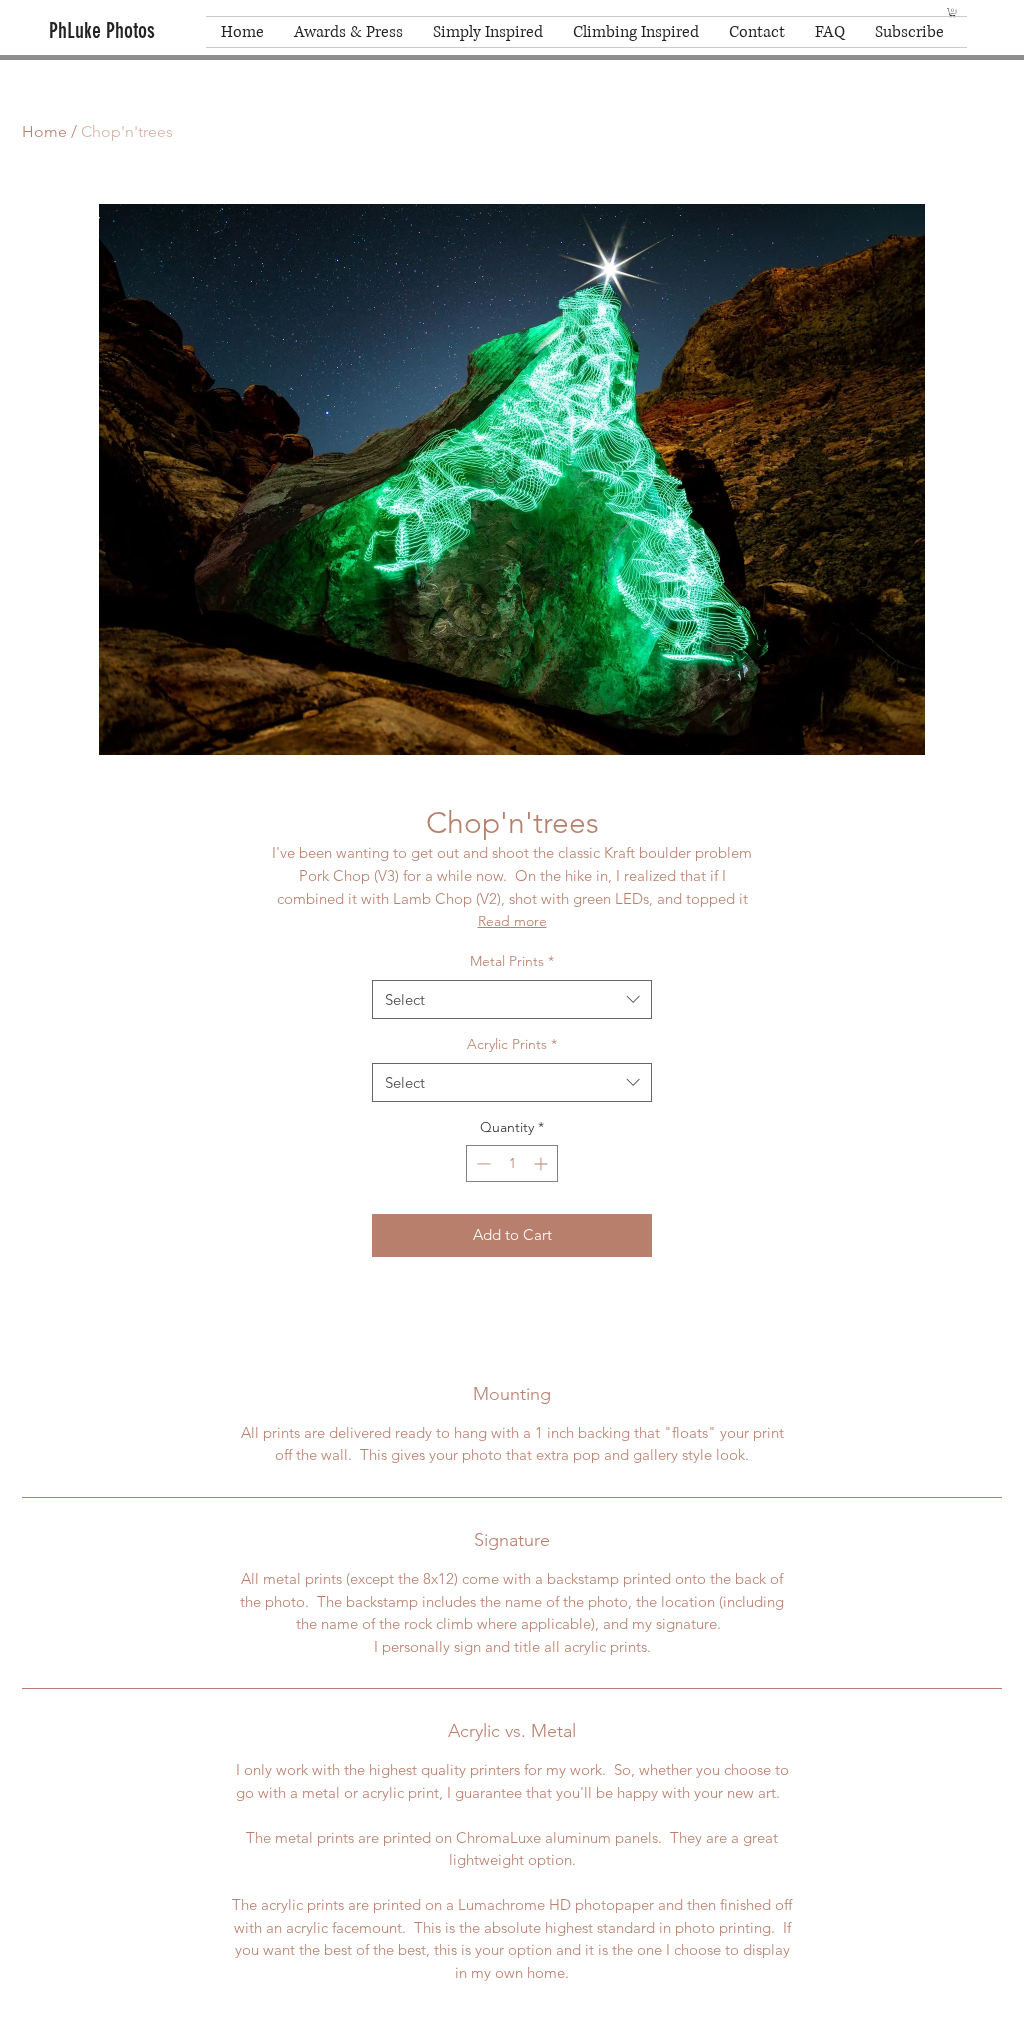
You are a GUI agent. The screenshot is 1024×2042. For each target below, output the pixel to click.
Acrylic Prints (512, 1044)
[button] (952, 12)
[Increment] (542, 1163)
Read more (512, 921)
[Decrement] (481, 1163)
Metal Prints (512, 961)
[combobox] (512, 999)
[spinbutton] (512, 1163)
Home (44, 131)
